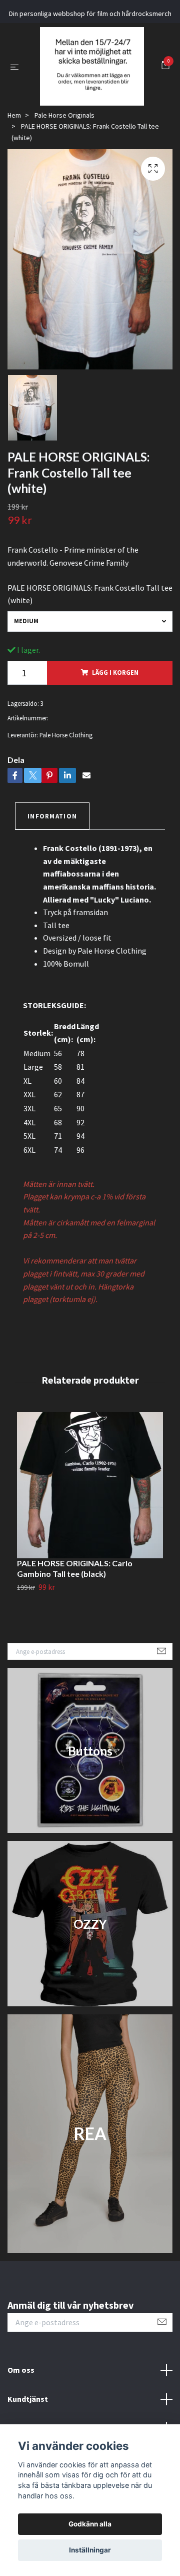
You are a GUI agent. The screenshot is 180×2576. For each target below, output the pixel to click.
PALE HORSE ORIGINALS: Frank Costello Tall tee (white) (90, 664)
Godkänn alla (90, 2524)
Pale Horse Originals (64, 185)
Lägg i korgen (115, 742)
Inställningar (90, 2550)
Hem (14, 185)
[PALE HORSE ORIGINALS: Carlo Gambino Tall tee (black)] (90, 1555)
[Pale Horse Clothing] (90, 101)
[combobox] (90, 691)
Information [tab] (52, 886)
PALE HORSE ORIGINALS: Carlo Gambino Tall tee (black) (75, 1638)
